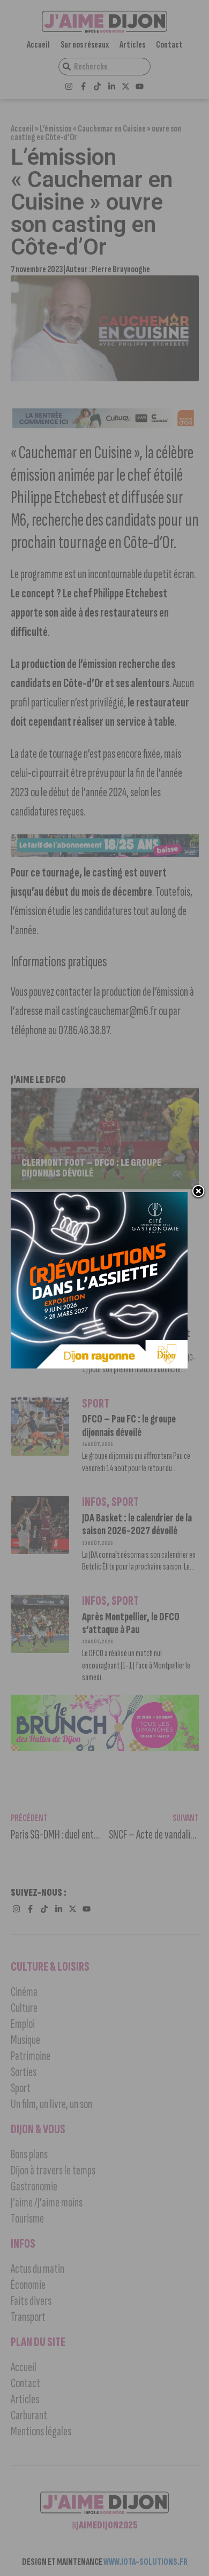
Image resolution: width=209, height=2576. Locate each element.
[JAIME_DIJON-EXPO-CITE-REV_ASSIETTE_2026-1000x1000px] (99, 1365)
